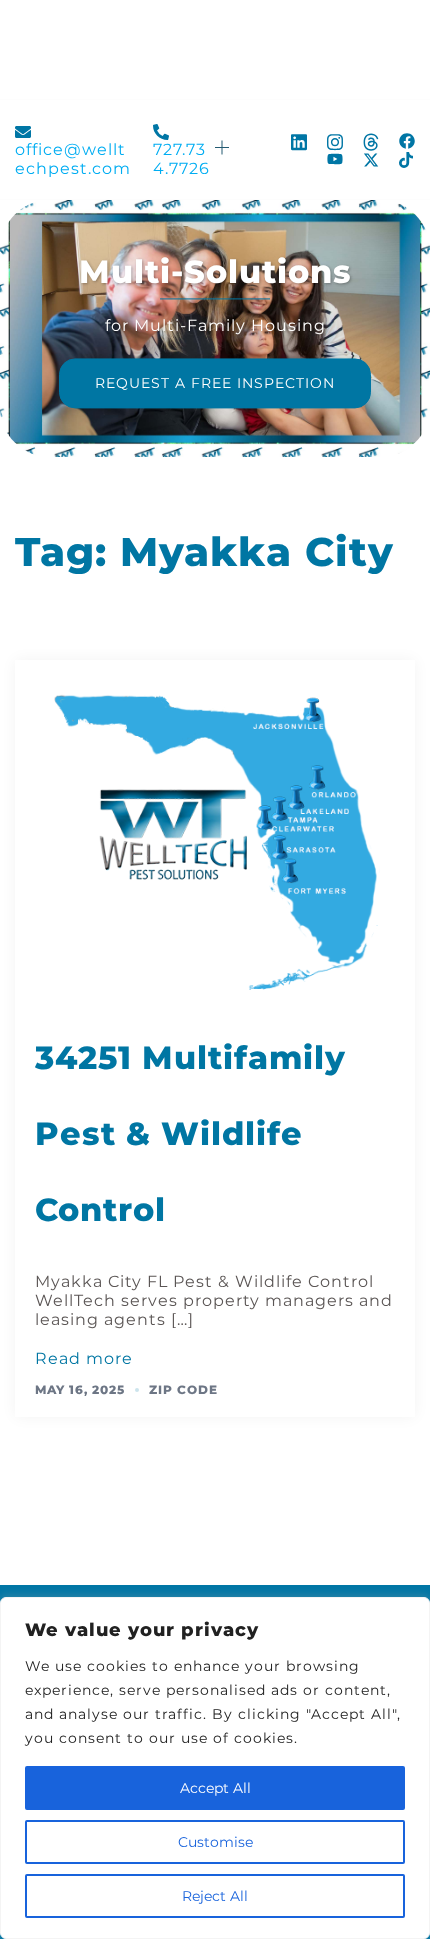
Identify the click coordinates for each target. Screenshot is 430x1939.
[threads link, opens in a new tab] (371, 139)
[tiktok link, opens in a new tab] (407, 159)
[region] (215, 1768)
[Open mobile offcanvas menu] (223, 149)
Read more (84, 1358)
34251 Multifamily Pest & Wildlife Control (190, 1133)
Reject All (215, 1896)
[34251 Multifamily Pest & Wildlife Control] (215, 836)
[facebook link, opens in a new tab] (407, 139)
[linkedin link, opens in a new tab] (299, 139)
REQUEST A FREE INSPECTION (215, 383)
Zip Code (183, 1389)
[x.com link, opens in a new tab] (371, 159)
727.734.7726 (181, 159)
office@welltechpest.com (73, 159)
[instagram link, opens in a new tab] (335, 139)
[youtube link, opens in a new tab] (335, 159)
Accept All (215, 1788)
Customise (215, 1842)
